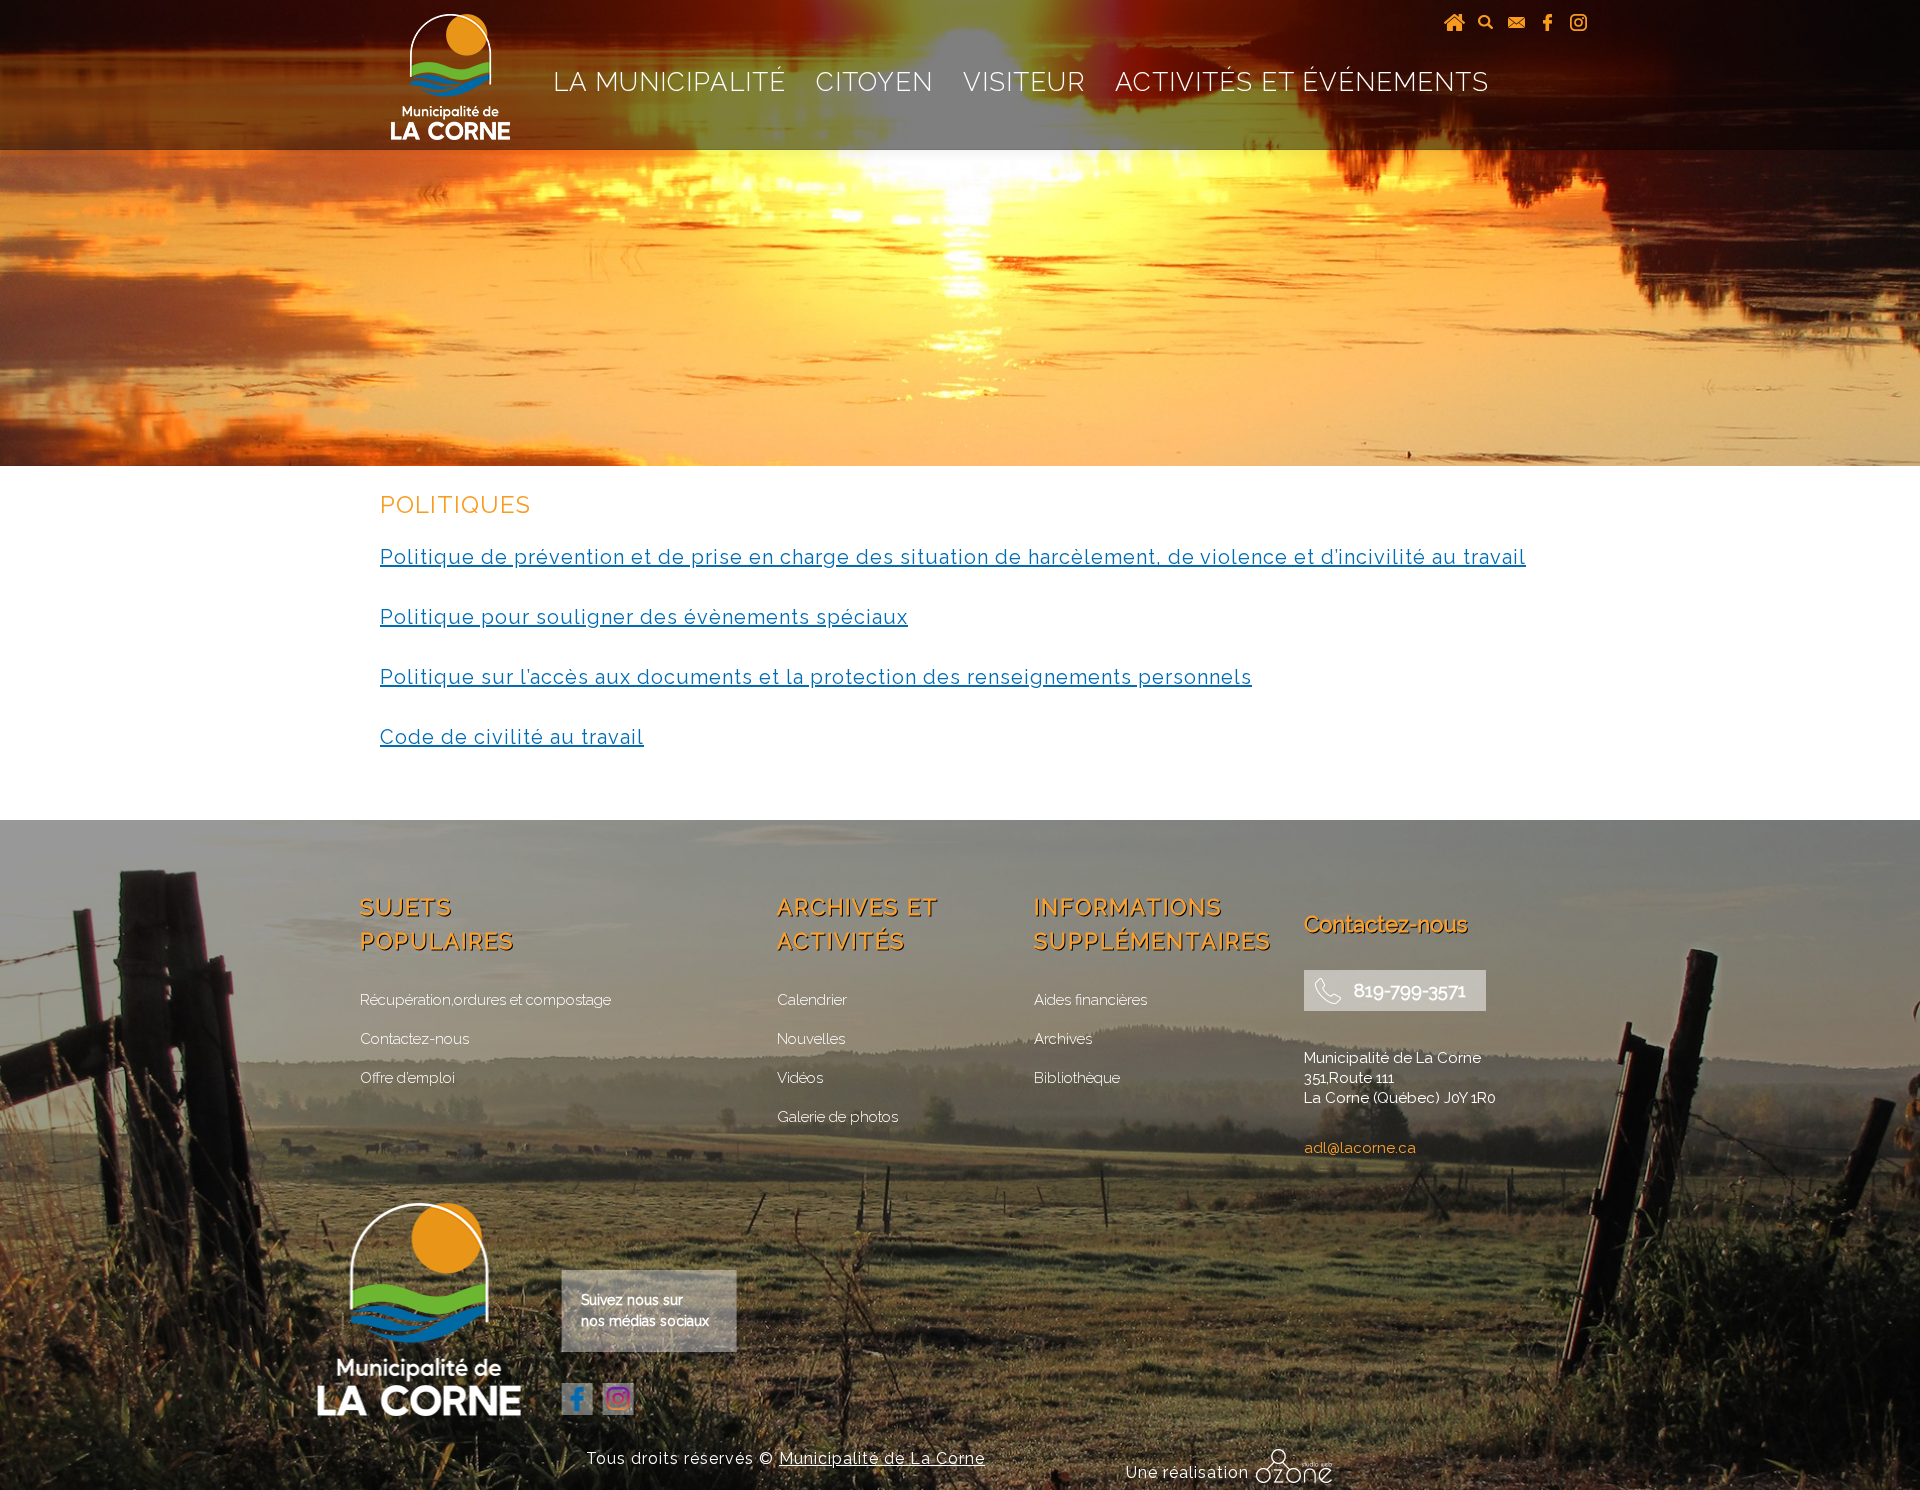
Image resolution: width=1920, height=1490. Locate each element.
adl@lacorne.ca (1360, 1148)
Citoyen (874, 82)
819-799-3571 (1410, 990)
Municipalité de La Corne (882, 1458)
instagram (1578, 22)
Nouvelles (811, 1039)
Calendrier (812, 1000)
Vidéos (800, 1078)
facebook (1547, 22)
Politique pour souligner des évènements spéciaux (644, 617)
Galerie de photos (837, 1117)
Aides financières (1090, 1000)
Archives (1063, 1039)
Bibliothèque (1077, 1078)
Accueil (1454, 22)
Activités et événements (1302, 82)
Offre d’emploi (407, 1078)
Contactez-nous (414, 1039)
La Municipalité (669, 82)
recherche (1485, 22)
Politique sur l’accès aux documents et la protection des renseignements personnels (816, 677)
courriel (1516, 22)
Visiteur (1024, 82)
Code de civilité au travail (512, 737)
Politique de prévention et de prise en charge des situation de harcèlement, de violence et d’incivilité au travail (953, 557)
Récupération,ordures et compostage (485, 1000)
